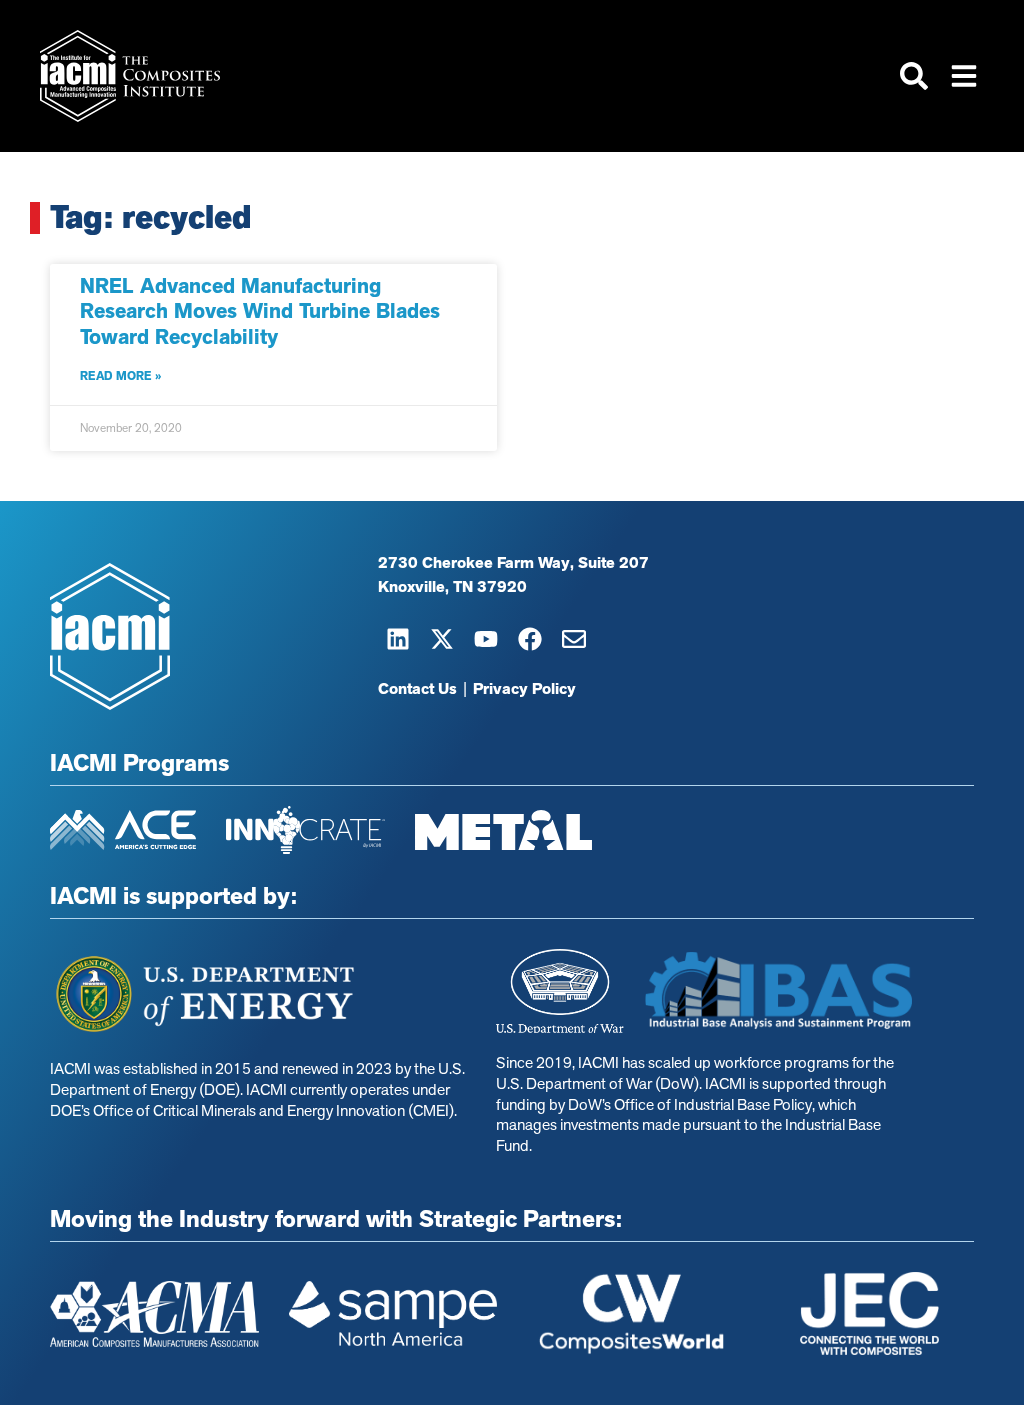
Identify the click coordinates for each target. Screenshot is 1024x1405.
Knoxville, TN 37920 (452, 587)
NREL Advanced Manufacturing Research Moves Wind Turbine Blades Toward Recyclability (260, 311)
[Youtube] (486, 639)
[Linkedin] (398, 639)
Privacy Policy (524, 689)
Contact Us (417, 689)
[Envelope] (574, 639)
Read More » (120, 376)
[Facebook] (530, 639)
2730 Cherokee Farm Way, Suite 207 (513, 563)
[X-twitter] (442, 639)
